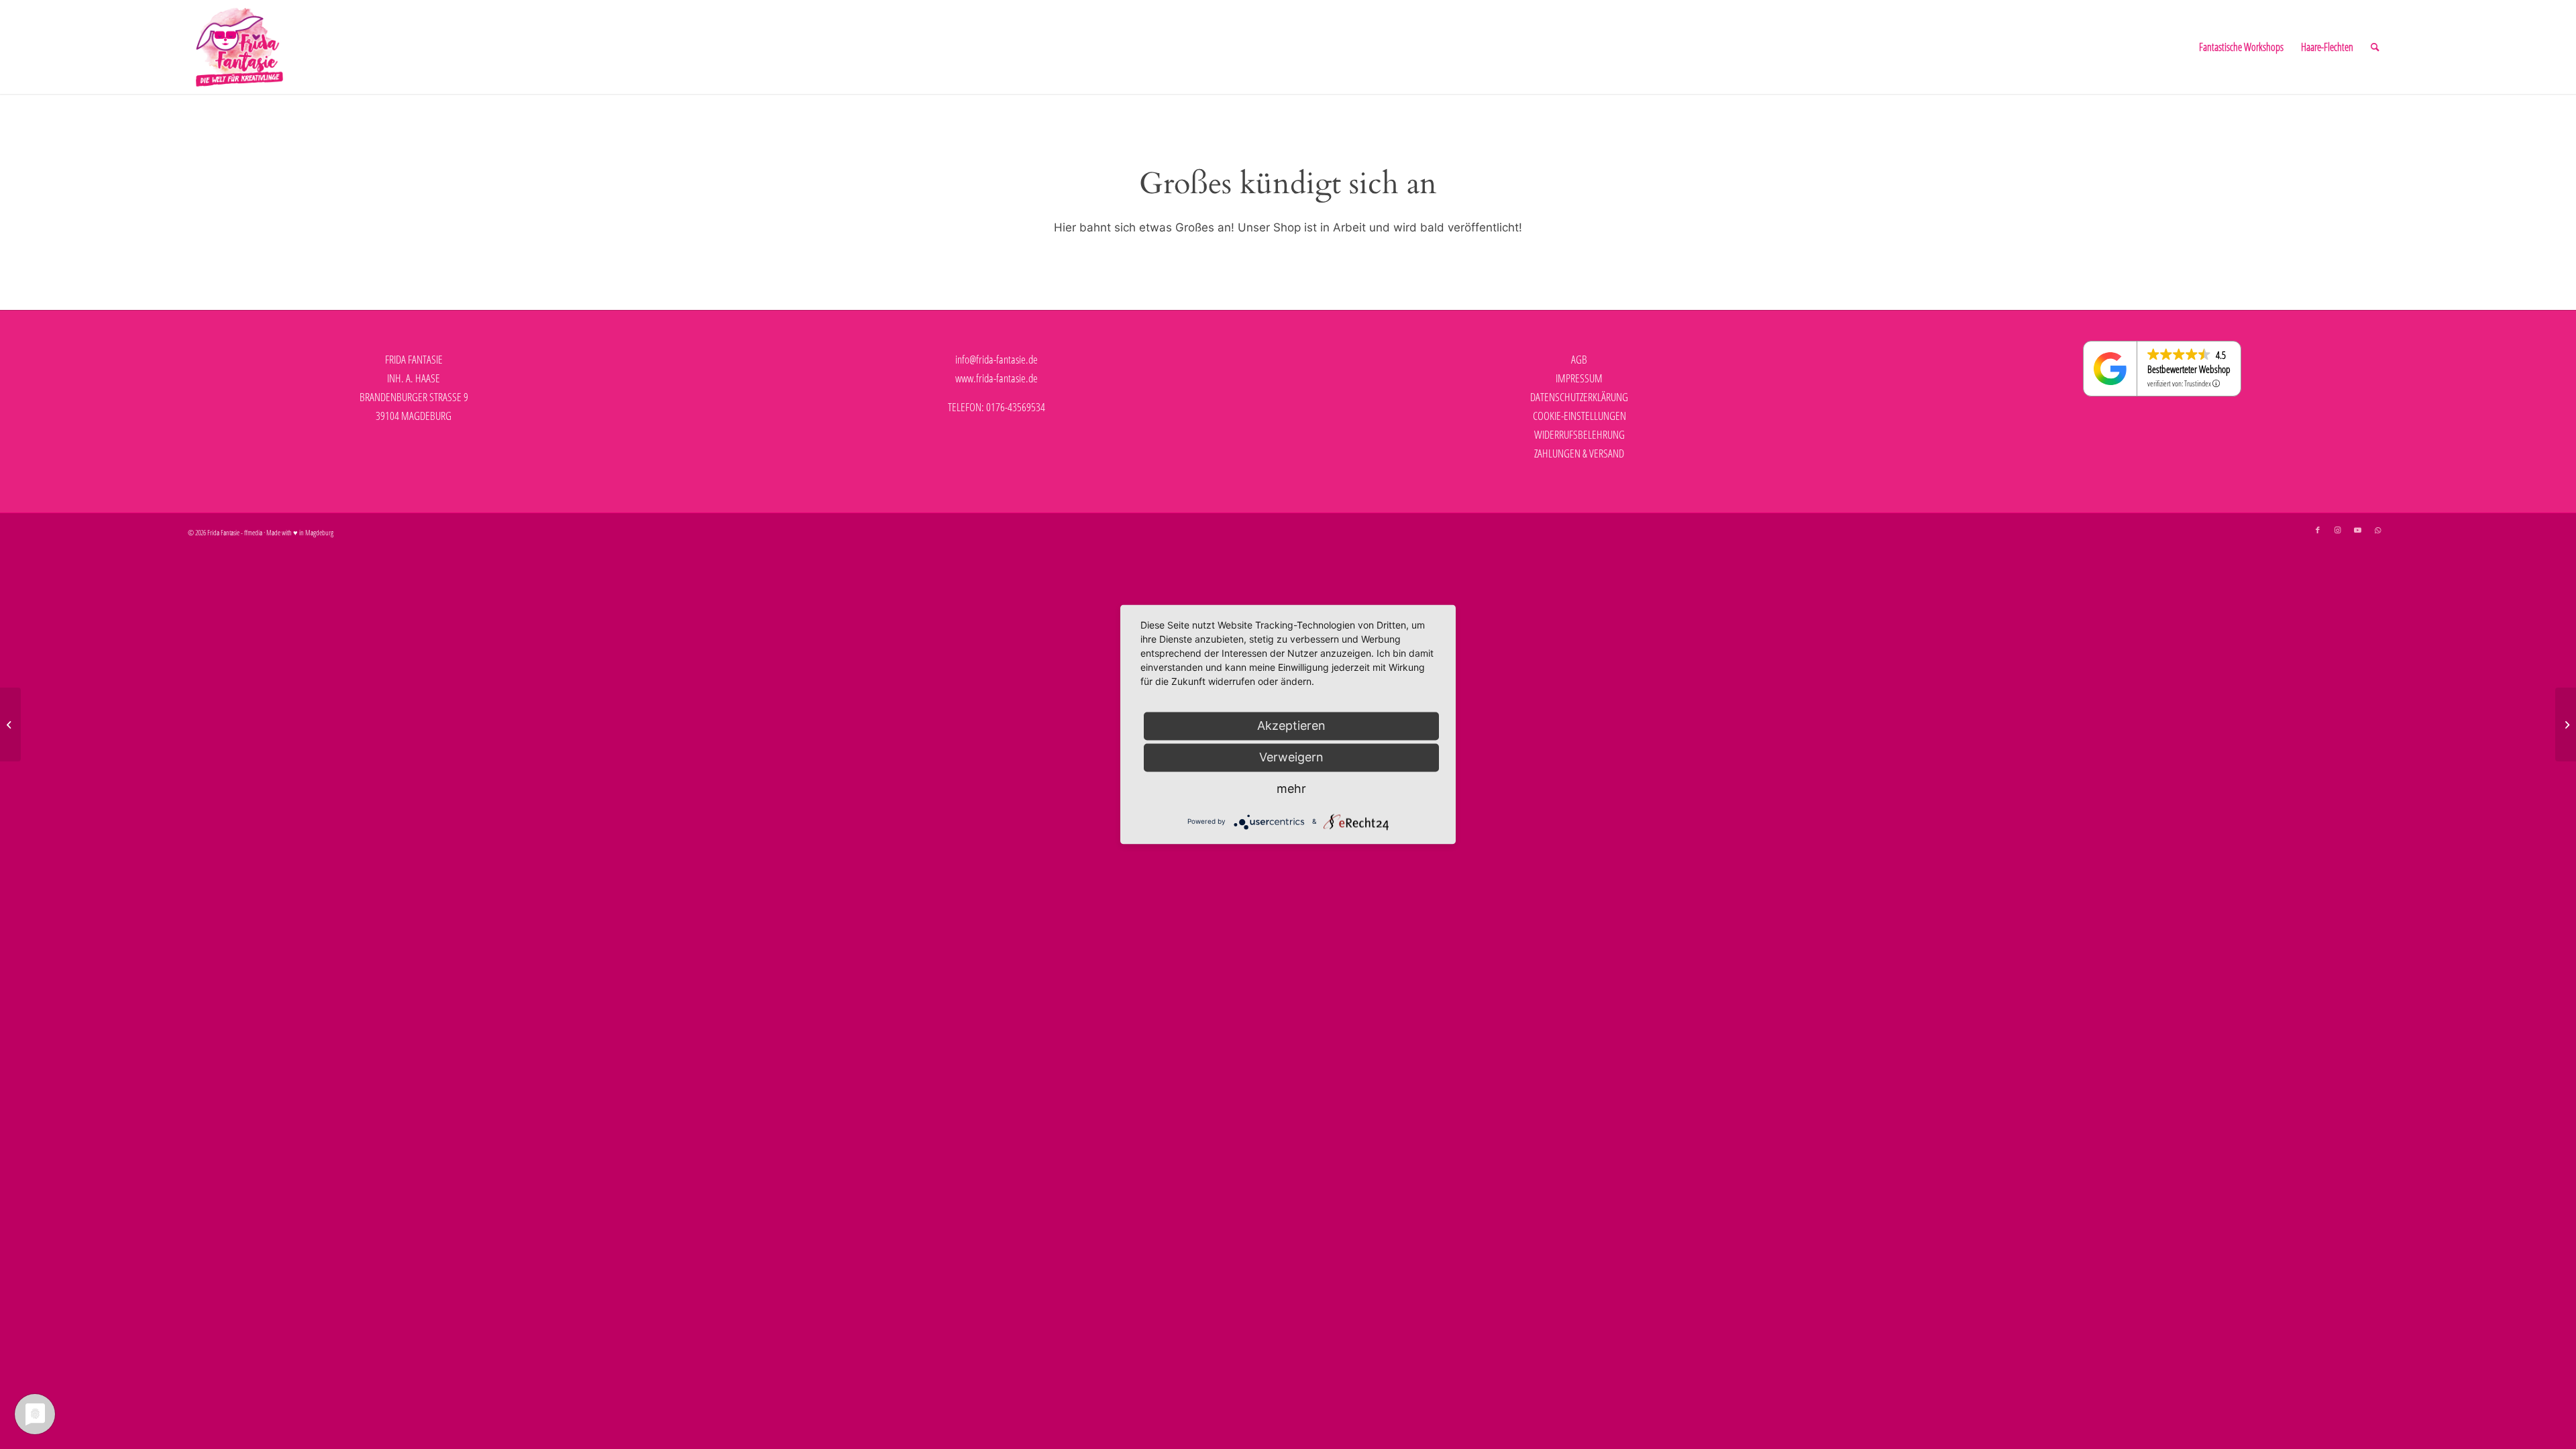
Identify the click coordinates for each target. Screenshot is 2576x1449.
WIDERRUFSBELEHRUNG (1579, 434)
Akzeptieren (1291, 726)
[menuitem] (2241, 47)
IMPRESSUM (1579, 378)
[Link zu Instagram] (2338, 530)
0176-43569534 (1016, 407)
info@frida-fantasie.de (997, 359)
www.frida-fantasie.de (997, 378)
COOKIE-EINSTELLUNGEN (1579, 416)
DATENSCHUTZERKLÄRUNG (1579, 397)
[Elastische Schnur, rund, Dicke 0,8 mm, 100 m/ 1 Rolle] (2566, 724)
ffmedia (253, 532)
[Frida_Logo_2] (239, 47)
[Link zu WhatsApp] (2378, 530)
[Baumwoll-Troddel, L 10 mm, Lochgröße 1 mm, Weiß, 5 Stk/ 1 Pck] (10, 724)
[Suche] (2375, 47)
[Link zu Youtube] (2358, 530)
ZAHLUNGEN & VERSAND (1579, 453)
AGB (1579, 359)
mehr (1291, 789)
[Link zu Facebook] (2318, 530)
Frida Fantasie (223, 532)
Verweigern (1291, 757)
